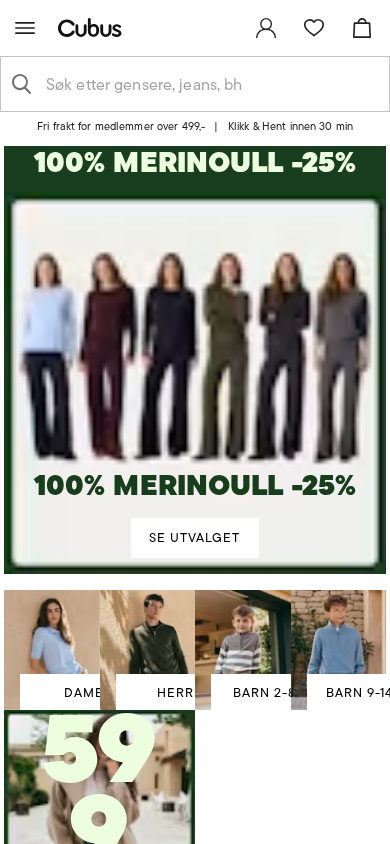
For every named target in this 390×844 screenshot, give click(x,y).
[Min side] (266, 28)
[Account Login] (187, 132)
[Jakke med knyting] (99, 791)
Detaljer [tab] (195, 176)
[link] (266, 28)
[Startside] (94, 27)
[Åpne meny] (25, 28)
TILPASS (185, 593)
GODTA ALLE (195, 534)
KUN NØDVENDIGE (195, 652)
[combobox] (211, 84)
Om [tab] (314, 176)
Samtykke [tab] (76, 176)
